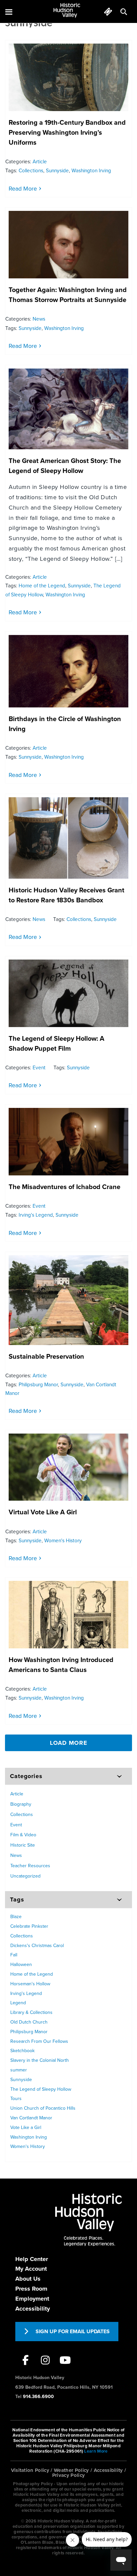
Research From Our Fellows (39, 2041)
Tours (16, 2099)
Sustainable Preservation (46, 1357)
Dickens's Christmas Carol (37, 1946)
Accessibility (33, 2309)
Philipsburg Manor (38, 1385)
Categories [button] (26, 1776)
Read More (23, 189)
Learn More (96, 2451)
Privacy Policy (69, 2475)
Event (39, 1068)
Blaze (16, 1917)
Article (40, 162)
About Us (28, 2279)
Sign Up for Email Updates (73, 2332)
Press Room (31, 2289)
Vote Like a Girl (26, 2127)
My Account (31, 2269)
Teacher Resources (30, 1866)
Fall (14, 1955)
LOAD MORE (69, 1743)
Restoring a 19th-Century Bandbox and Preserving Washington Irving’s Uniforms (67, 133)
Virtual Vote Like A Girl (43, 1512)
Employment (32, 2299)
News (39, 319)
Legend (18, 2003)
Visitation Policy (30, 2470)
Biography (21, 1804)
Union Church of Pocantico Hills (43, 2108)
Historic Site (23, 1845)
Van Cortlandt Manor (31, 2118)
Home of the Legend (42, 586)
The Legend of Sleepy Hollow (41, 2089)
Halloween (21, 1965)
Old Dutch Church (29, 2022)
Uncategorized (25, 1876)
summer (19, 2070)
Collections (31, 171)
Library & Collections (31, 2012)
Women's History (63, 1541)
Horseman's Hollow (30, 1984)
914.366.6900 (38, 2397)
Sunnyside (57, 171)
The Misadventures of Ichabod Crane (65, 1187)
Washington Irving (91, 171)
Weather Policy (71, 2470)
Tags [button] (17, 1899)
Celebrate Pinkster (29, 1926)
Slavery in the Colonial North (40, 2060)
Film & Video (23, 1835)
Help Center (32, 2259)
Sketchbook (22, 2051)
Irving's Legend (36, 1215)
